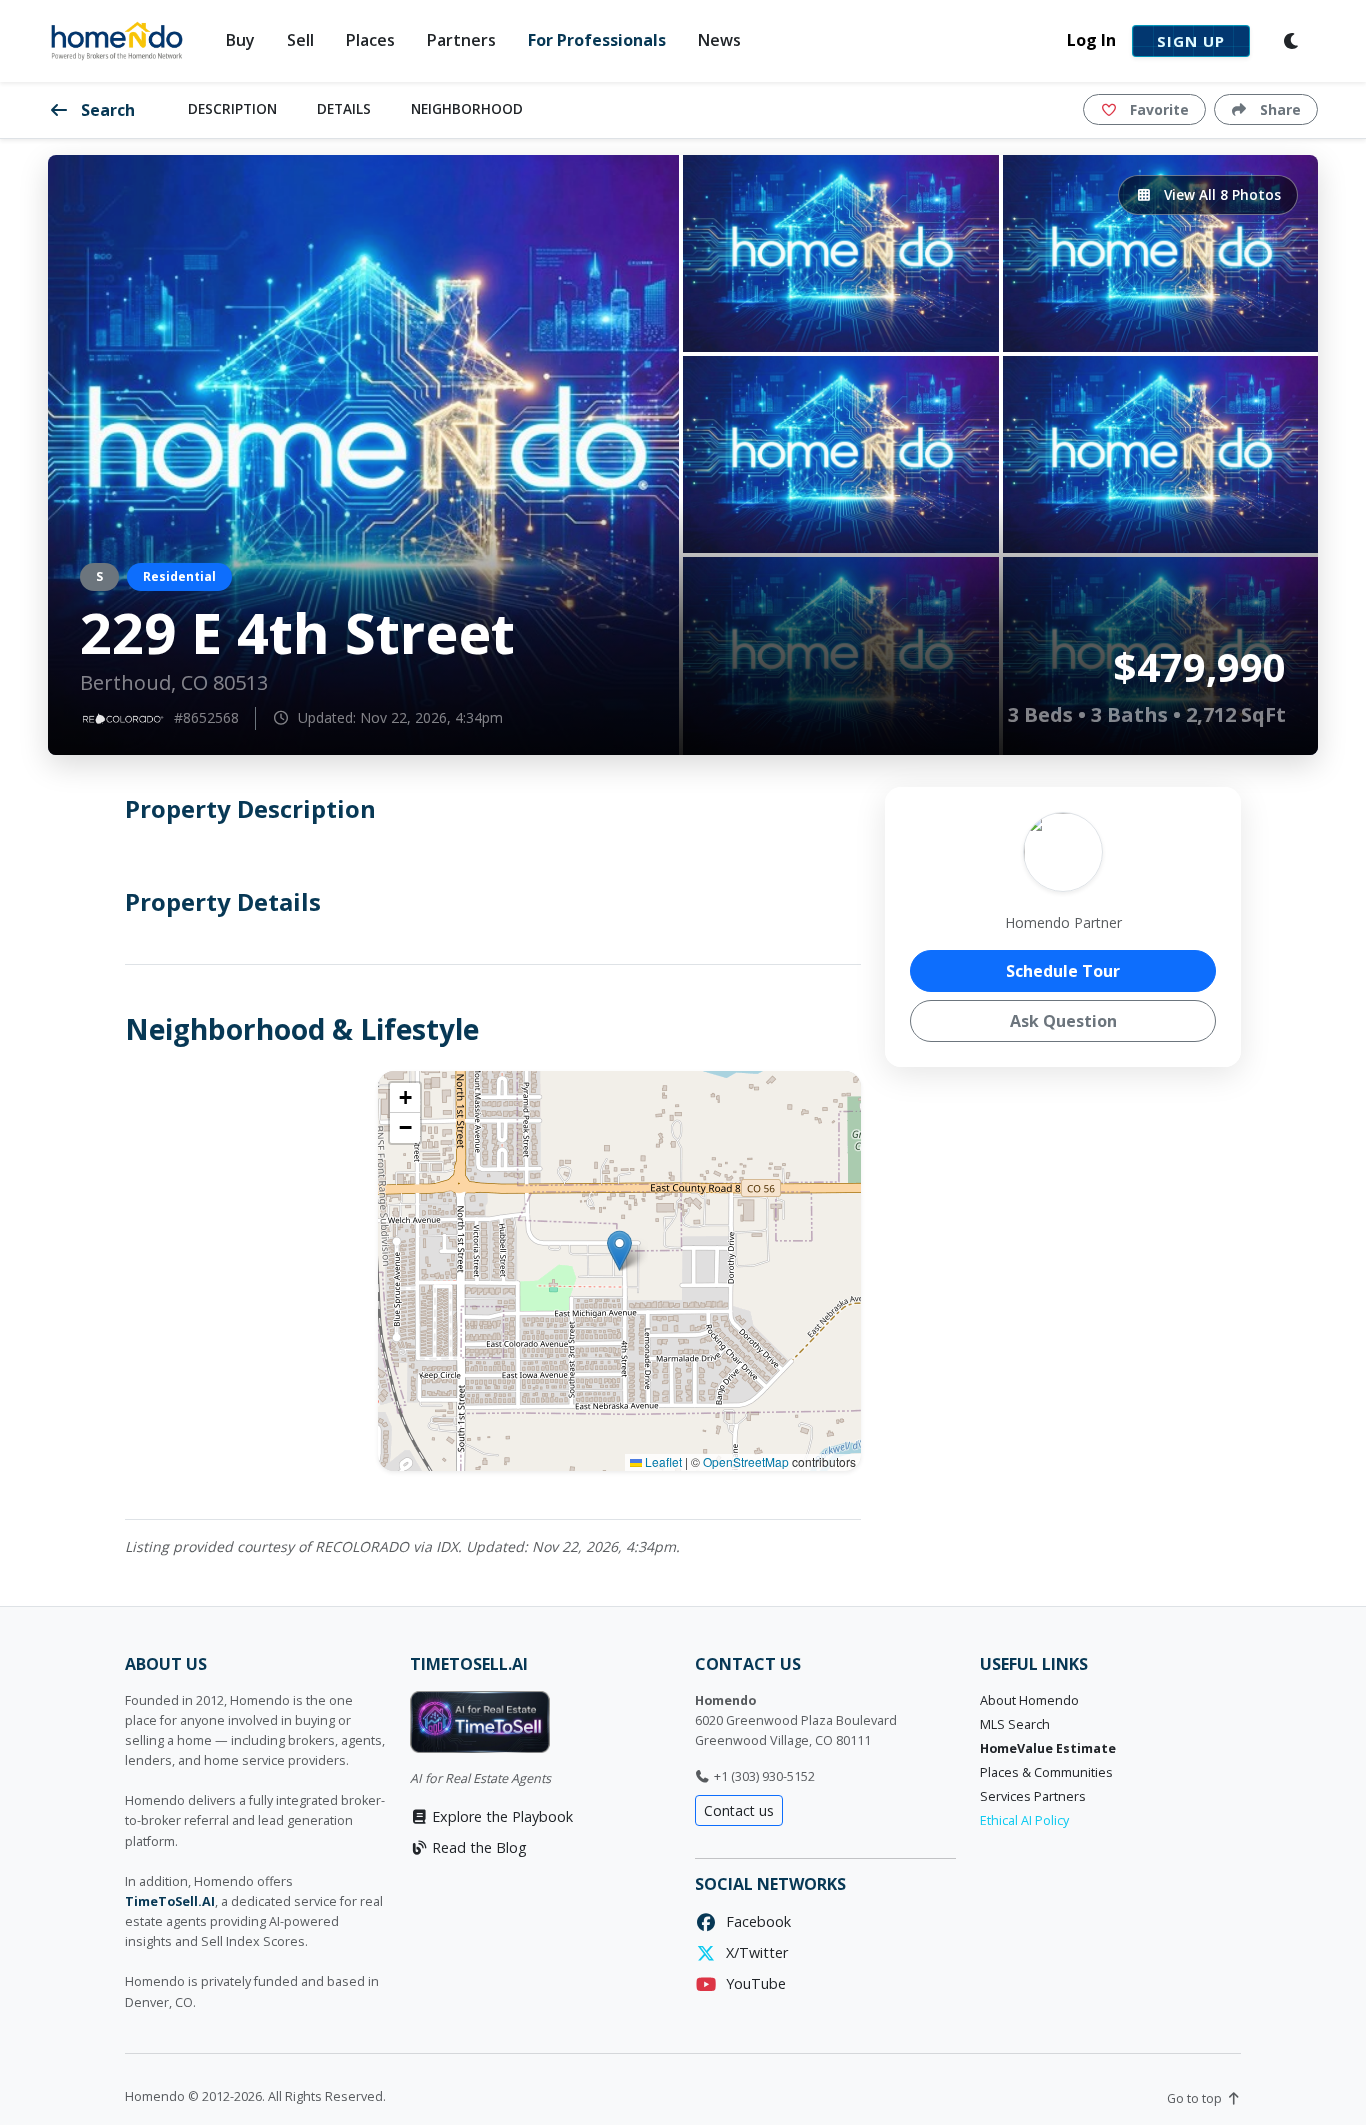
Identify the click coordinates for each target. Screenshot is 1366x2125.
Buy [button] (240, 40)
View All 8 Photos (1220, 194)
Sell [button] (300, 40)
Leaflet (662, 1461)
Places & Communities (1046, 1772)
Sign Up (1191, 41)
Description (232, 108)
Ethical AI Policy (1024, 1820)
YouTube (752, 1983)
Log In (1091, 40)
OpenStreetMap (746, 1461)
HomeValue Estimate (1048, 1748)
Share (1278, 109)
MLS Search (1015, 1724)
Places (370, 40)
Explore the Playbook (500, 1816)
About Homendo (1029, 1700)
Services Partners (1033, 1796)
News (719, 40)
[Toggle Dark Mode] (1292, 41)
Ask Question (1063, 1021)
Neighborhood (467, 108)
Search (106, 110)
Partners (461, 40)
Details (344, 108)
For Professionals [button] (597, 40)
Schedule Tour (1063, 971)
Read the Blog (477, 1847)
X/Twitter (753, 1952)
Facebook (754, 1921)
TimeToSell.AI (170, 1901)
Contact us (739, 1810)
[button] (619, 1250)
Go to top (1196, 2098)
